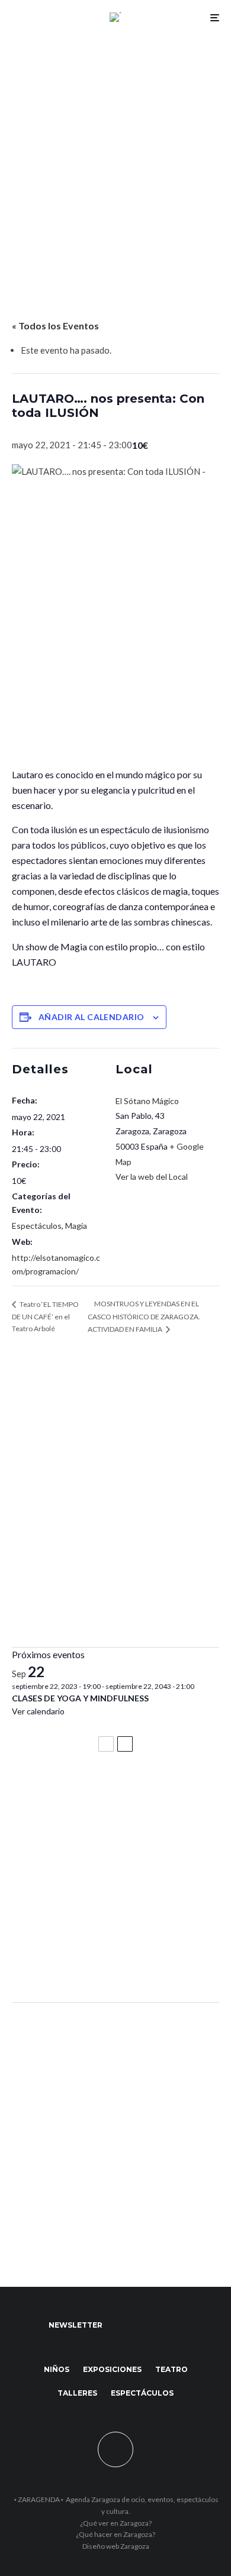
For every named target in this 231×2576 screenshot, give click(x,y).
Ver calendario (38, 1711)
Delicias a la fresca (56, 1962)
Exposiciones (112, 2369)
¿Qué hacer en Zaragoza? (115, 2534)
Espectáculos (37, 1226)
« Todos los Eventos (55, 326)
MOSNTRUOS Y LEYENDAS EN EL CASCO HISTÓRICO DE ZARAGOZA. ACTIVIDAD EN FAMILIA (144, 1316)
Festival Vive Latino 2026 (72, 1793)
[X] (146, 2325)
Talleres (77, 2393)
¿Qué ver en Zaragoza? (116, 2523)
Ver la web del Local (152, 1177)
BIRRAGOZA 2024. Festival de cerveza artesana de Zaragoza (102, 1904)
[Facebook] (123, 2325)
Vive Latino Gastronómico (74, 1846)
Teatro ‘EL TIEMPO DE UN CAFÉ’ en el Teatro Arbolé (45, 1316)
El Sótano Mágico (147, 1101)
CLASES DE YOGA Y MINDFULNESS (80, 1698)
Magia (76, 1226)
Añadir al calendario (91, 1017)
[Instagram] (169, 2325)
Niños (57, 2369)
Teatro (171, 2369)
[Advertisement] (115, 156)
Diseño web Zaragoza (116, 2546)
